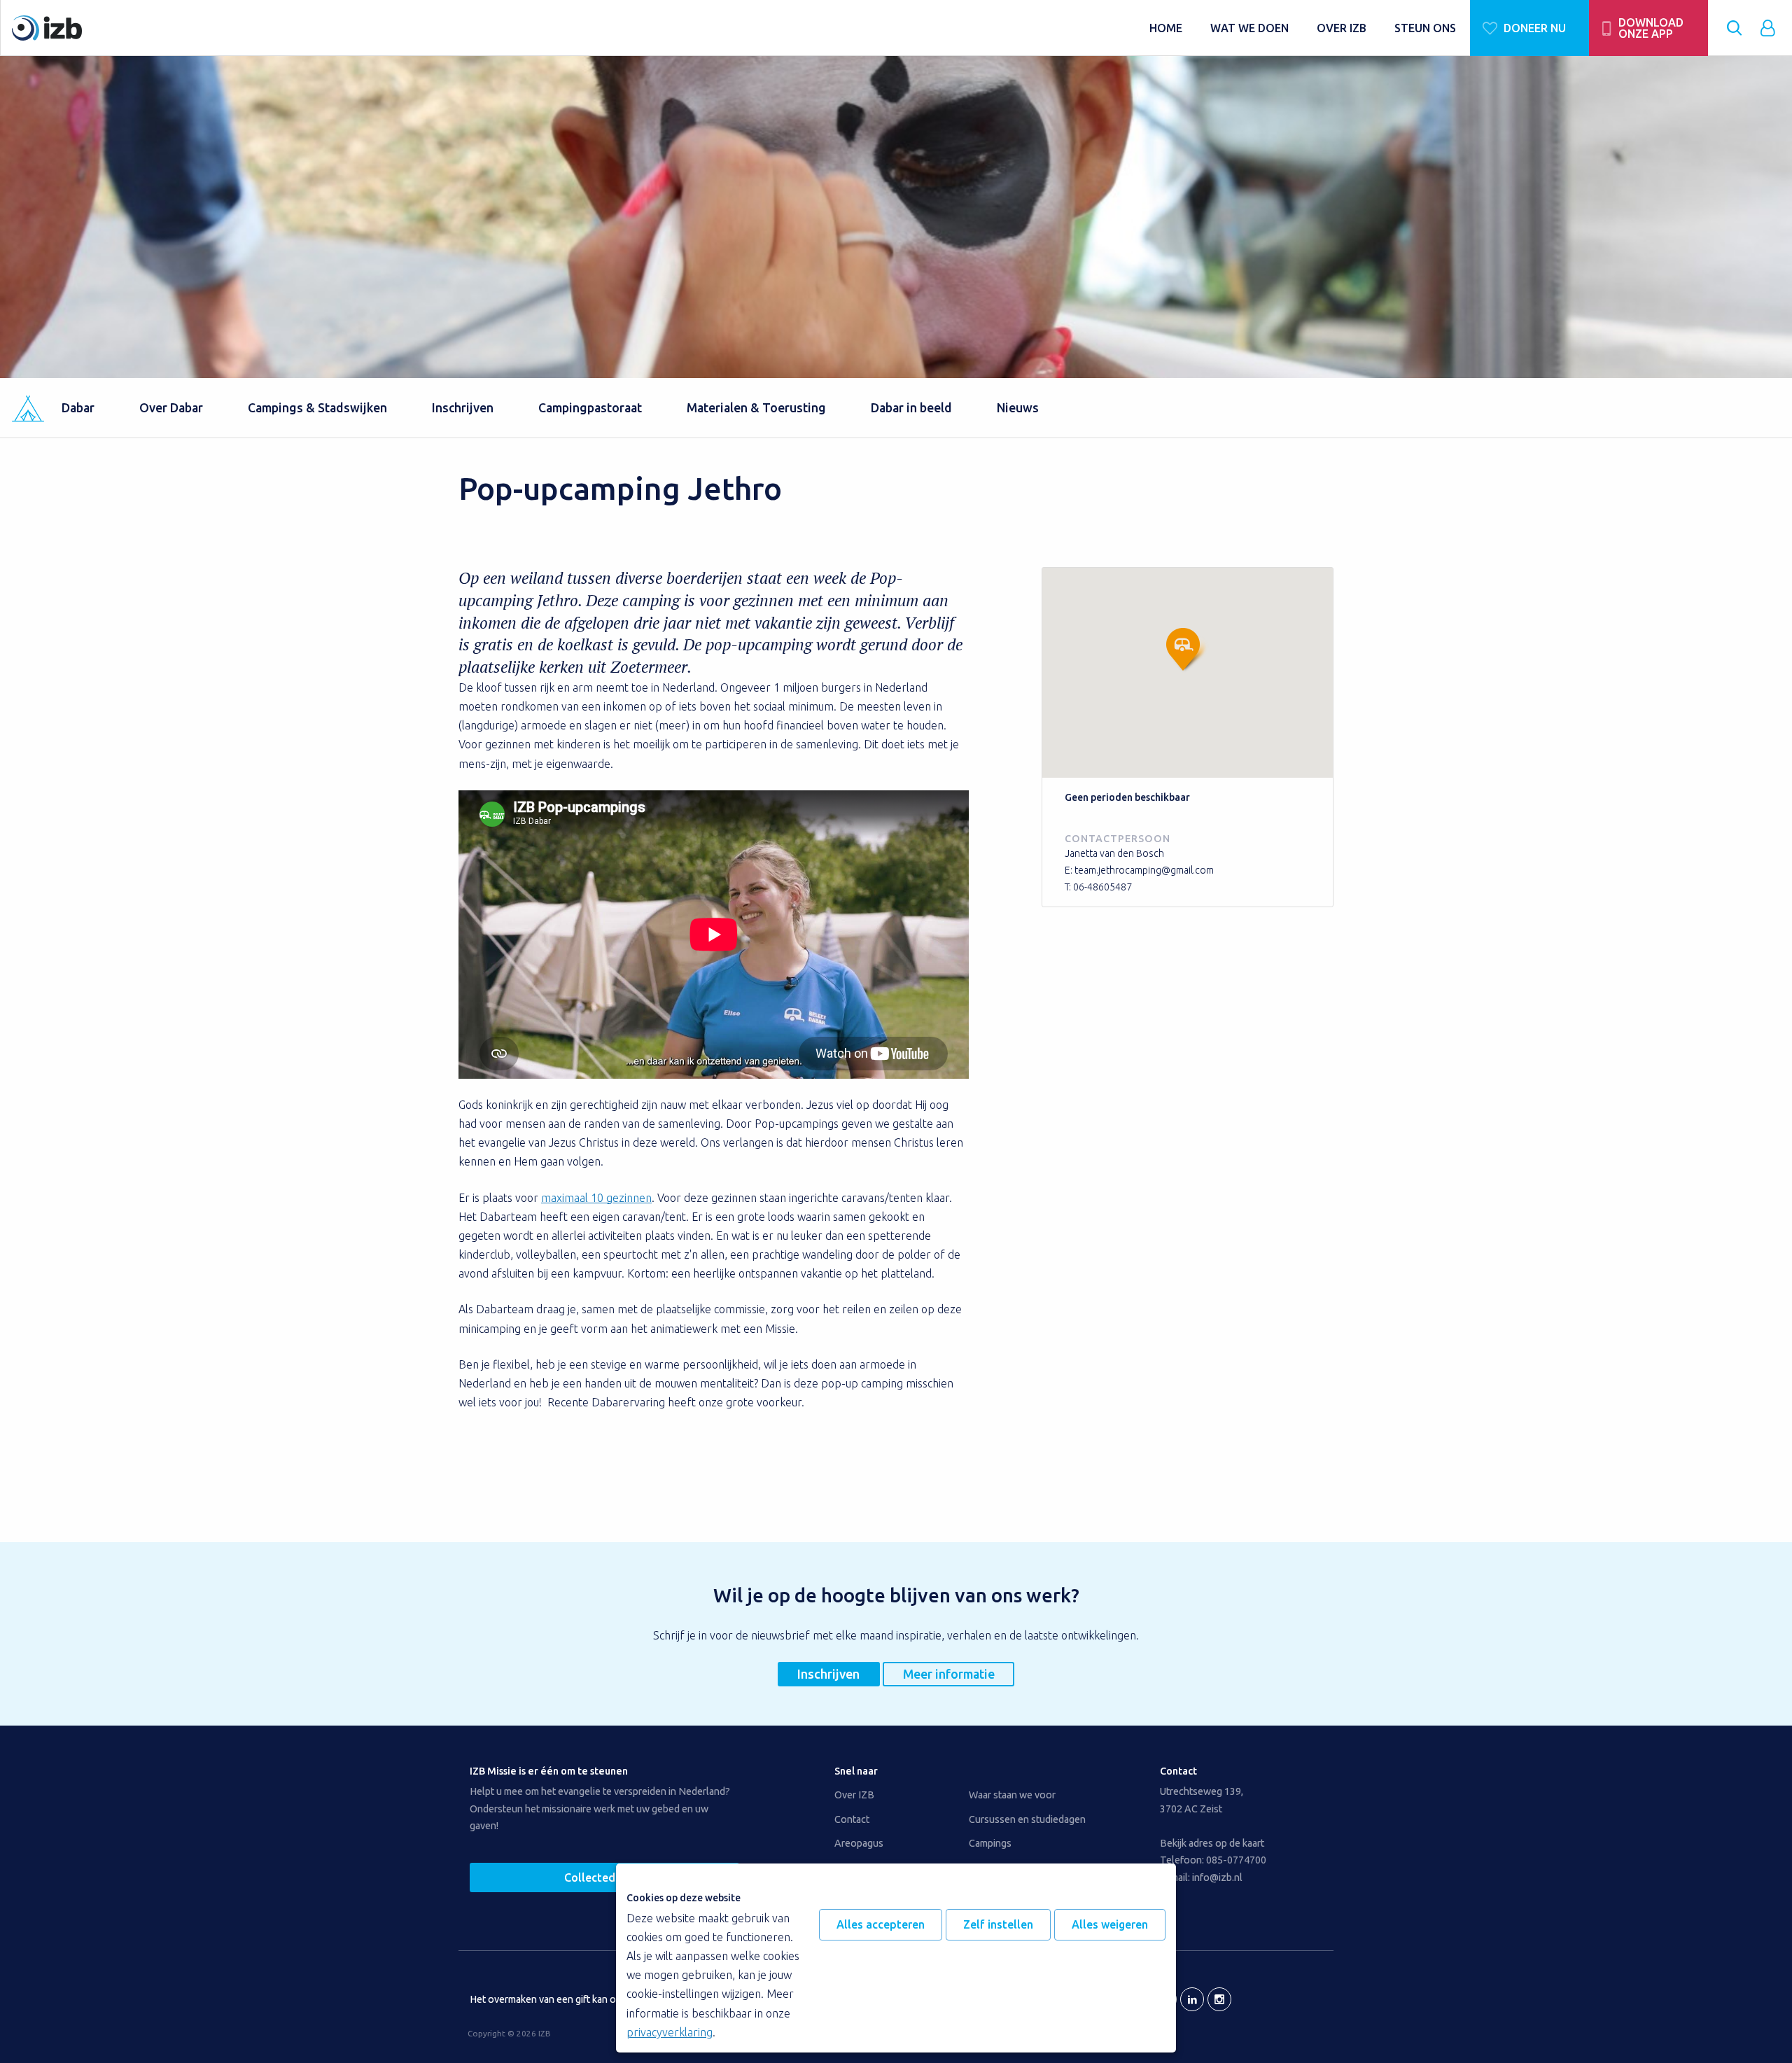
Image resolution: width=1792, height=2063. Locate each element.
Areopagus (859, 1843)
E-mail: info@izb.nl (1201, 1877)
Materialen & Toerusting (756, 408)
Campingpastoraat (590, 408)
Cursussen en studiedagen (1027, 1819)
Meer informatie (949, 1674)
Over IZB (854, 1795)
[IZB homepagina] (574, 28)
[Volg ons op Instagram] (1219, 1999)
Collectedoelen (604, 1877)
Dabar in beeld (911, 408)
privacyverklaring (670, 2032)
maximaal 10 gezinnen (596, 1198)
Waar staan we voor (1012, 1795)
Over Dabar (171, 408)
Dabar (78, 408)
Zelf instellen (998, 1924)
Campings (990, 1843)
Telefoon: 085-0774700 (1213, 1860)
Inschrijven (463, 408)
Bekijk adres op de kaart (1212, 1843)
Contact (852, 1819)
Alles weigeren (1110, 1924)
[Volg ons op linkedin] (1192, 1999)
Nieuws (1018, 408)
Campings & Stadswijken (317, 408)
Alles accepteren (881, 1924)
